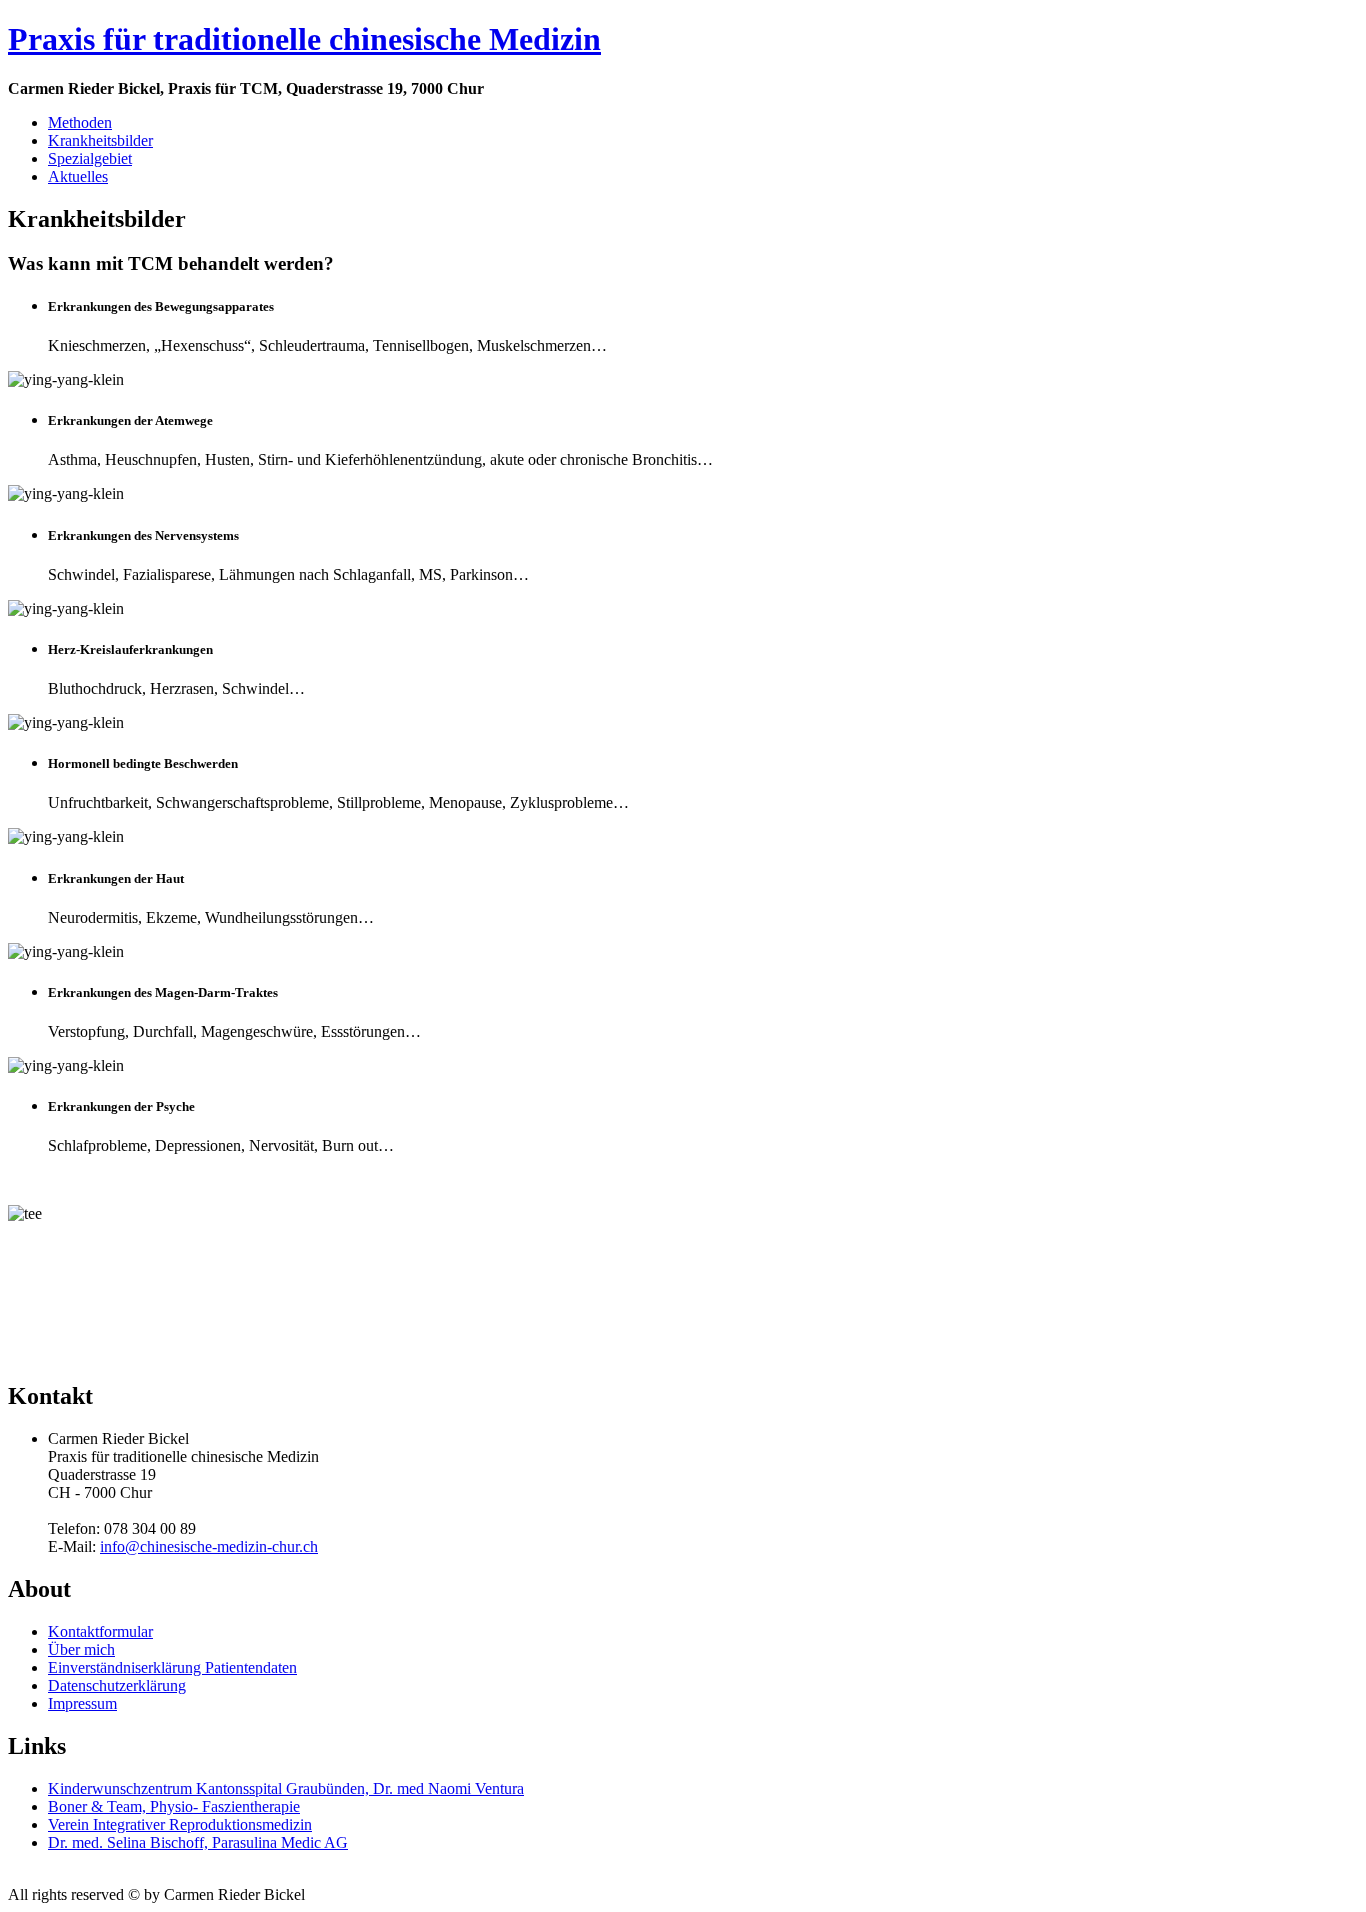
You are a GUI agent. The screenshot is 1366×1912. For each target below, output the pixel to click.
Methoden (80, 122)
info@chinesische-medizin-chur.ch (209, 1546)
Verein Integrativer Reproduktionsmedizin (180, 1824)
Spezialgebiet (90, 158)
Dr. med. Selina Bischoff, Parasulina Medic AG (198, 1842)
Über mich (81, 1649)
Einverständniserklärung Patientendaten (172, 1667)
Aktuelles (78, 176)
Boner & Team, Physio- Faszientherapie (174, 1806)
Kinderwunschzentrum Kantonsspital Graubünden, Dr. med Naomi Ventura (286, 1788)
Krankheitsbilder (100, 140)
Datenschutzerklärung (117, 1685)
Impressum (82, 1703)
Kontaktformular (100, 1631)
